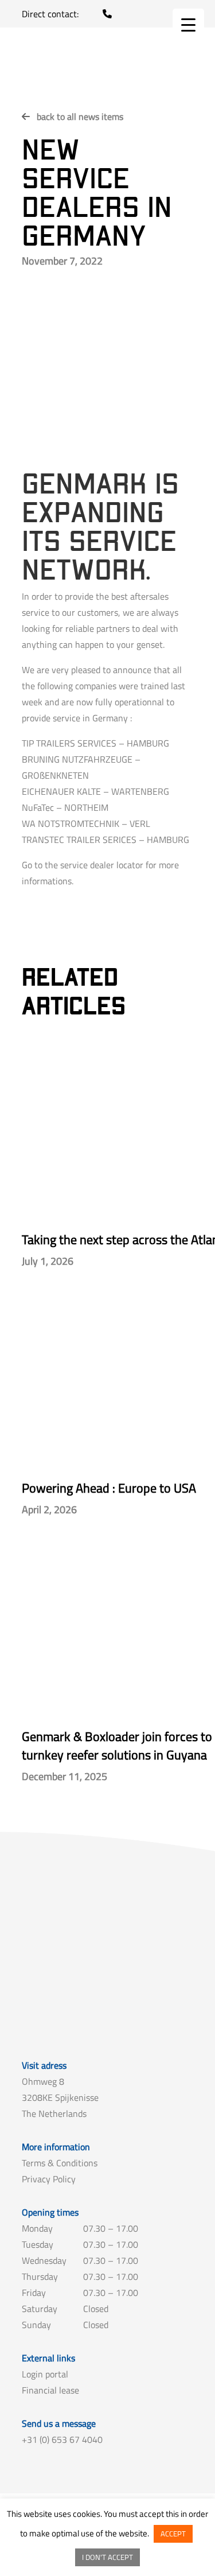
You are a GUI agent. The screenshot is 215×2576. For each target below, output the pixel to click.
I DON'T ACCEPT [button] (107, 2557)
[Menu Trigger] (188, 24)
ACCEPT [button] (173, 2534)
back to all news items (80, 116)
